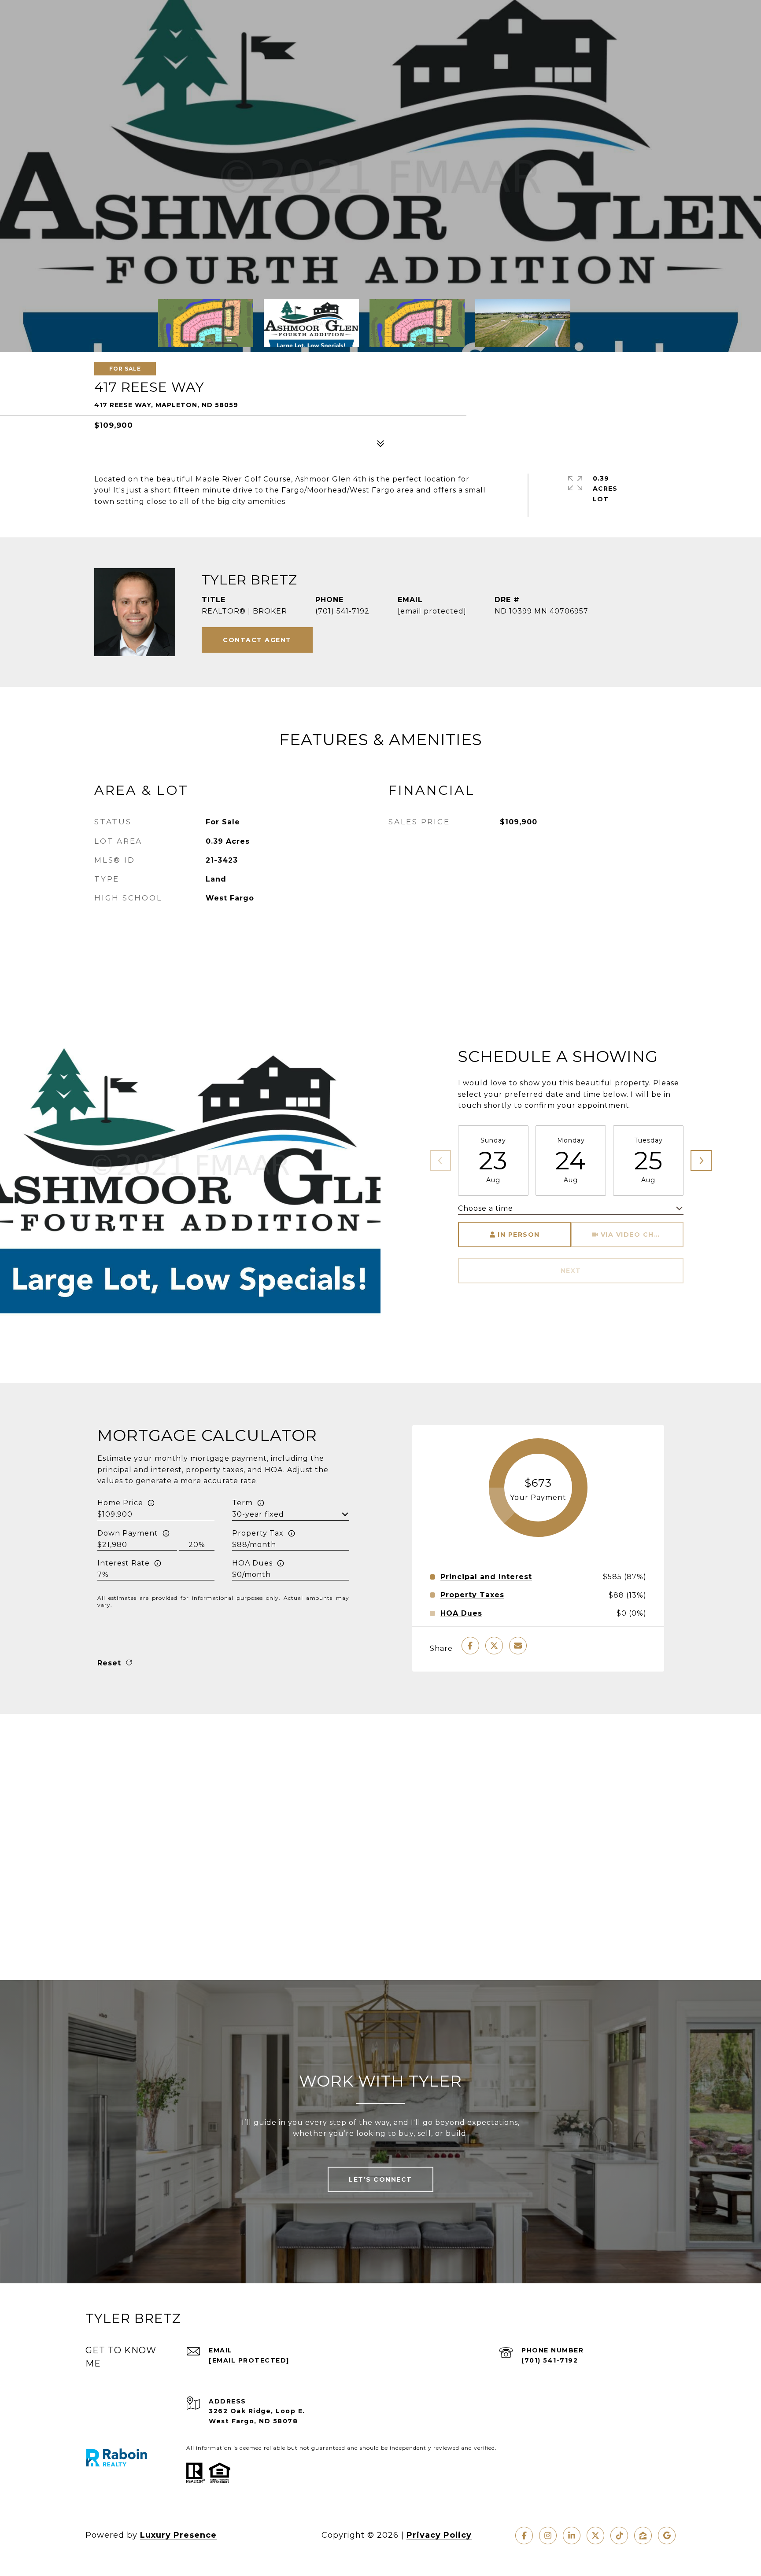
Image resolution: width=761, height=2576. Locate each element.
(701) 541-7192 (342, 611)
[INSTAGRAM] (548, 2536)
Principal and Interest (486, 1577)
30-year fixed (258, 1514)
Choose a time (486, 1208)
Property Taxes (472, 1595)
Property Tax (258, 1533)
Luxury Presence (178, 2535)
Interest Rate (124, 1563)
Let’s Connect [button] (380, 2179)
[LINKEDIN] (572, 2536)
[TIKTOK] (619, 2536)
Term (242, 1503)
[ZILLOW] (643, 2536)
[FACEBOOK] (524, 2536)
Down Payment (128, 1533)
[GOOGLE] (667, 2536)
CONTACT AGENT (257, 640)
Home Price (120, 1503)
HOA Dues (252, 1563)
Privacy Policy (439, 2535)
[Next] (701, 1161)
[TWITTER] (595, 2536)
